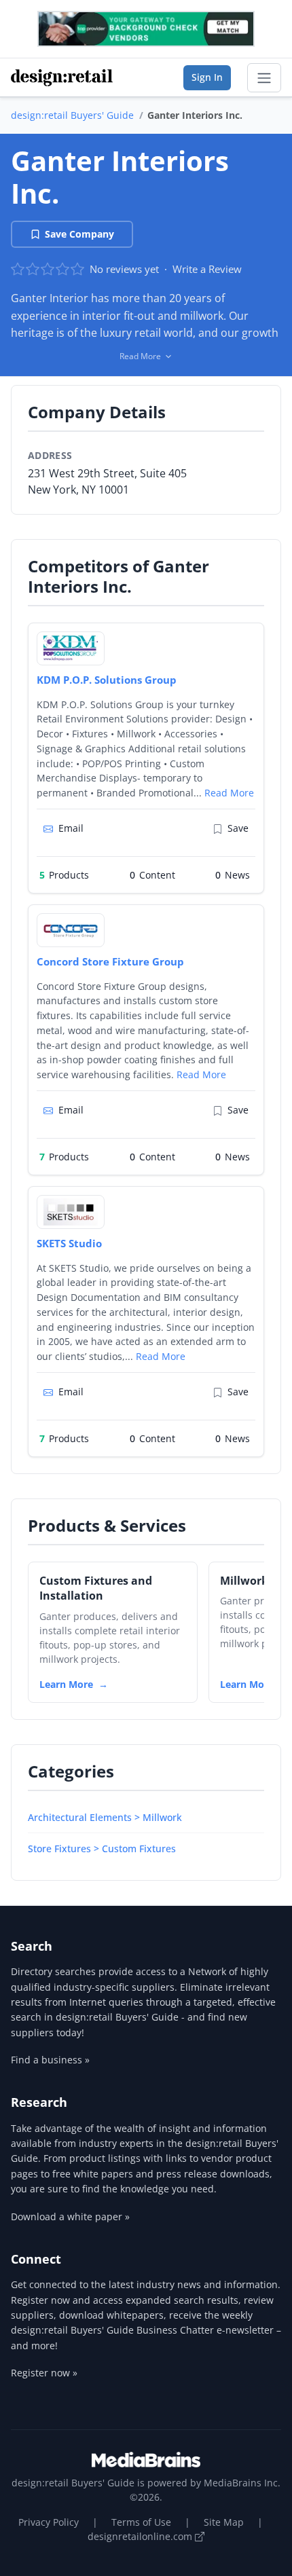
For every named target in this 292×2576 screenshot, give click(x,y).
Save (238, 828)
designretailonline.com (141, 2536)
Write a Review (207, 269)
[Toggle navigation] (264, 78)
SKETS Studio (69, 1243)
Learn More (66, 1684)
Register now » (44, 2373)
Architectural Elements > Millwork (105, 1817)
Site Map (224, 2522)
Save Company (79, 234)
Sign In (207, 77)
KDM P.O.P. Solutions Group (107, 680)
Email (71, 828)
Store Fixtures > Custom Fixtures (102, 1848)
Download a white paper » (70, 2216)
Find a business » (50, 2060)
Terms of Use (141, 2522)
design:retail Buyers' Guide (72, 115)
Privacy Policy (49, 2522)
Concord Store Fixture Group (110, 961)
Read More (229, 793)
